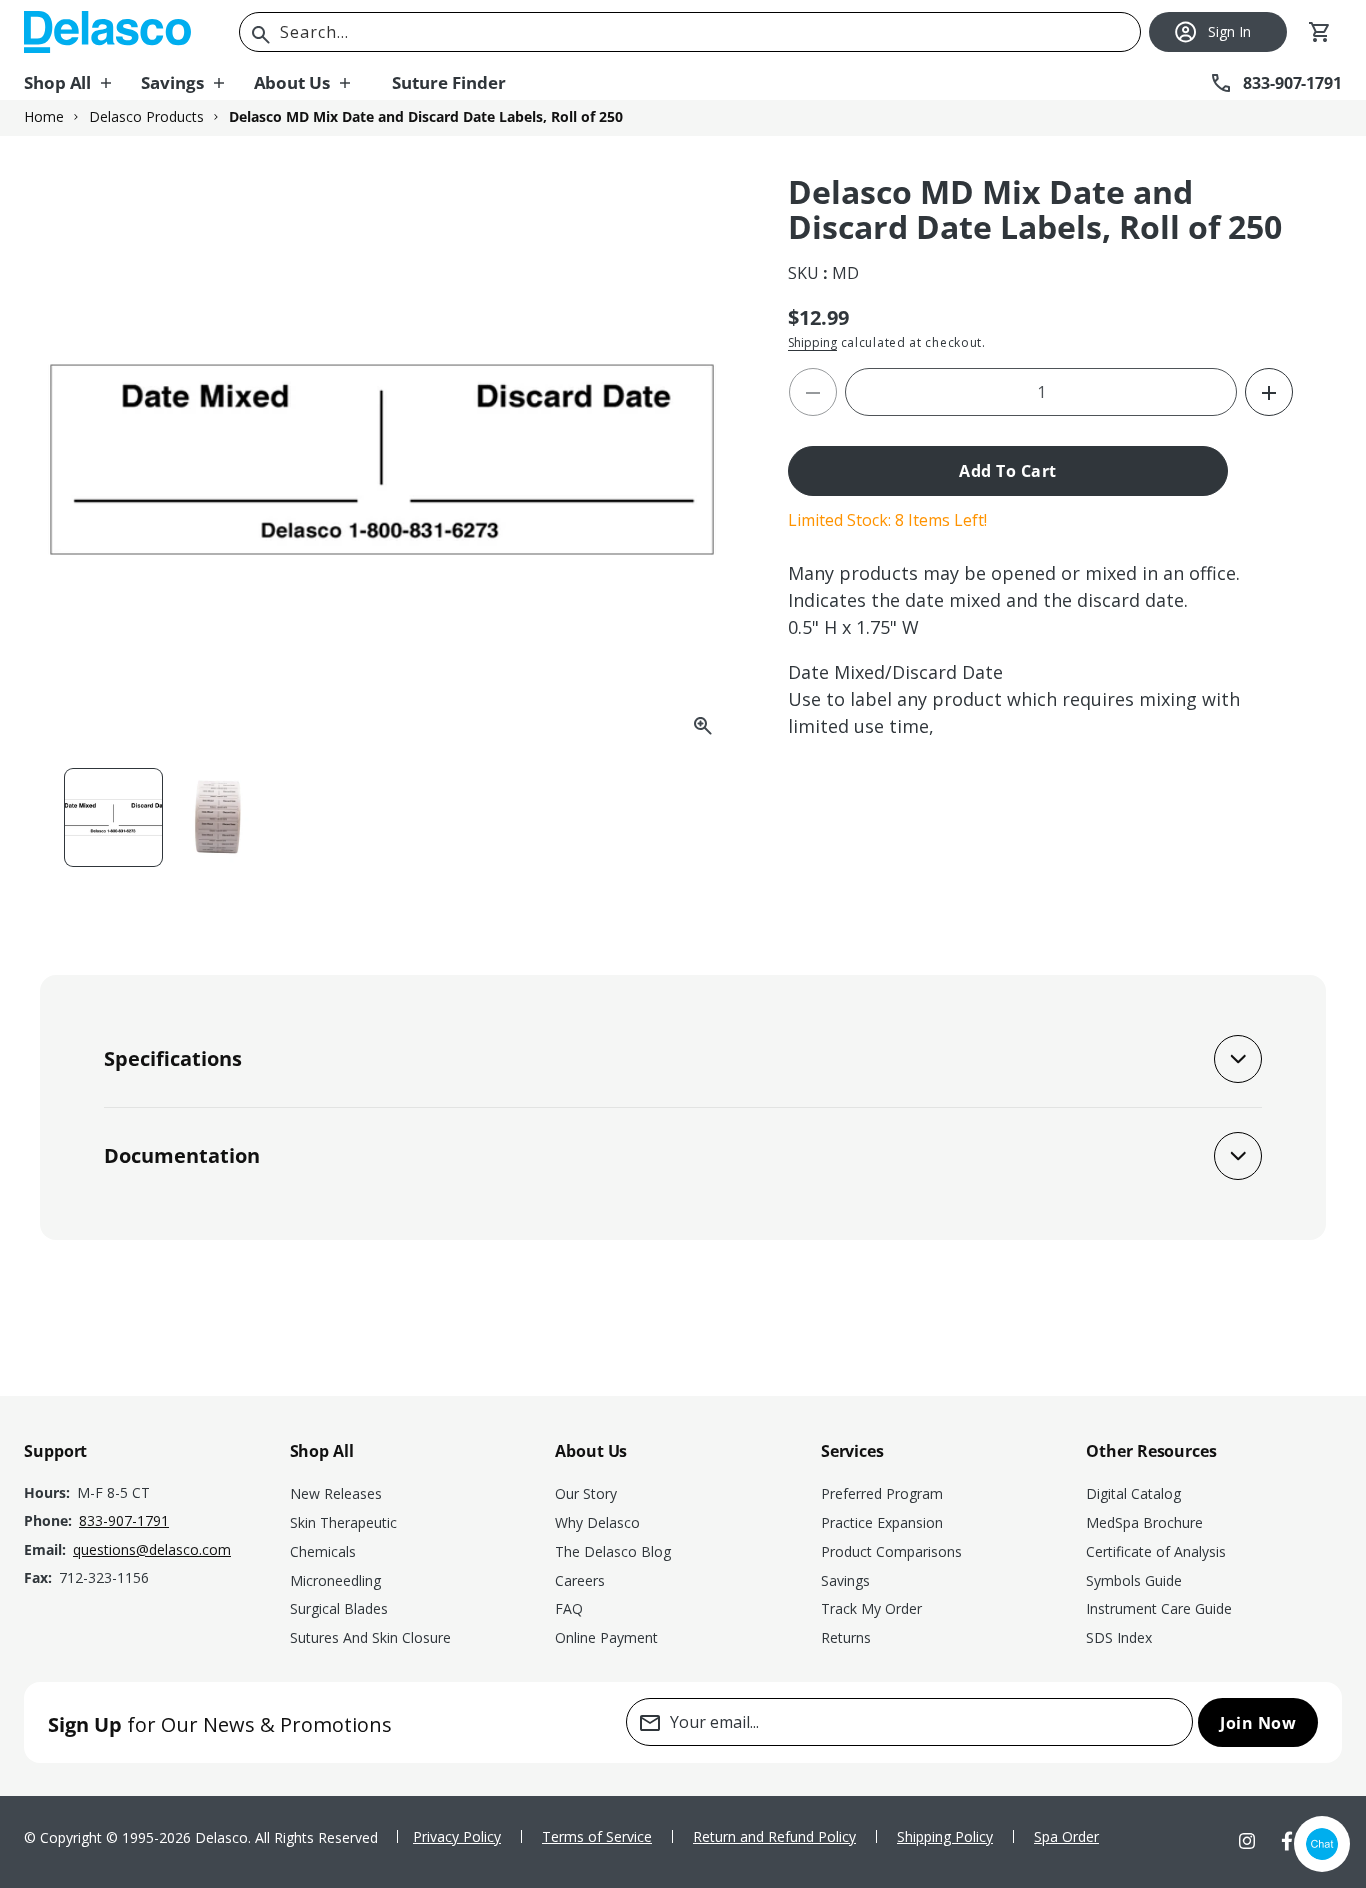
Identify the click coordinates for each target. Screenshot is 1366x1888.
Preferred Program (882, 1493)
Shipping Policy (945, 1836)
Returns (846, 1637)
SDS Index (1119, 1637)
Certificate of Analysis (1156, 1551)
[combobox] (690, 32)
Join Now (1258, 1723)
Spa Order (1066, 1836)
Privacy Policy (457, 1836)
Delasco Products (146, 117)
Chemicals (323, 1551)
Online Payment (606, 1637)
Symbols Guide (1134, 1580)
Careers (580, 1580)
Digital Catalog (1133, 1493)
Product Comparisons (891, 1551)
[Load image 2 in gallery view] (218, 817)
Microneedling (335, 1580)
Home (44, 117)
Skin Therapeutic (343, 1522)
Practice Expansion (882, 1522)
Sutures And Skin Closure (370, 1637)
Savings (845, 1580)
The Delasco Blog (613, 1551)
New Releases (336, 1493)
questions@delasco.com (152, 1549)
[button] (82, 83)
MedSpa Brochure (1144, 1522)
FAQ (569, 1608)
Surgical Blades (339, 1608)
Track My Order (871, 1608)
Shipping (812, 342)
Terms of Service (597, 1836)
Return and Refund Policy (774, 1836)
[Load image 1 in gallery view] (113, 817)
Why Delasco (597, 1522)
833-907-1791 (124, 1520)
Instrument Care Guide (1159, 1608)
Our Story (586, 1493)
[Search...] (261, 35)
